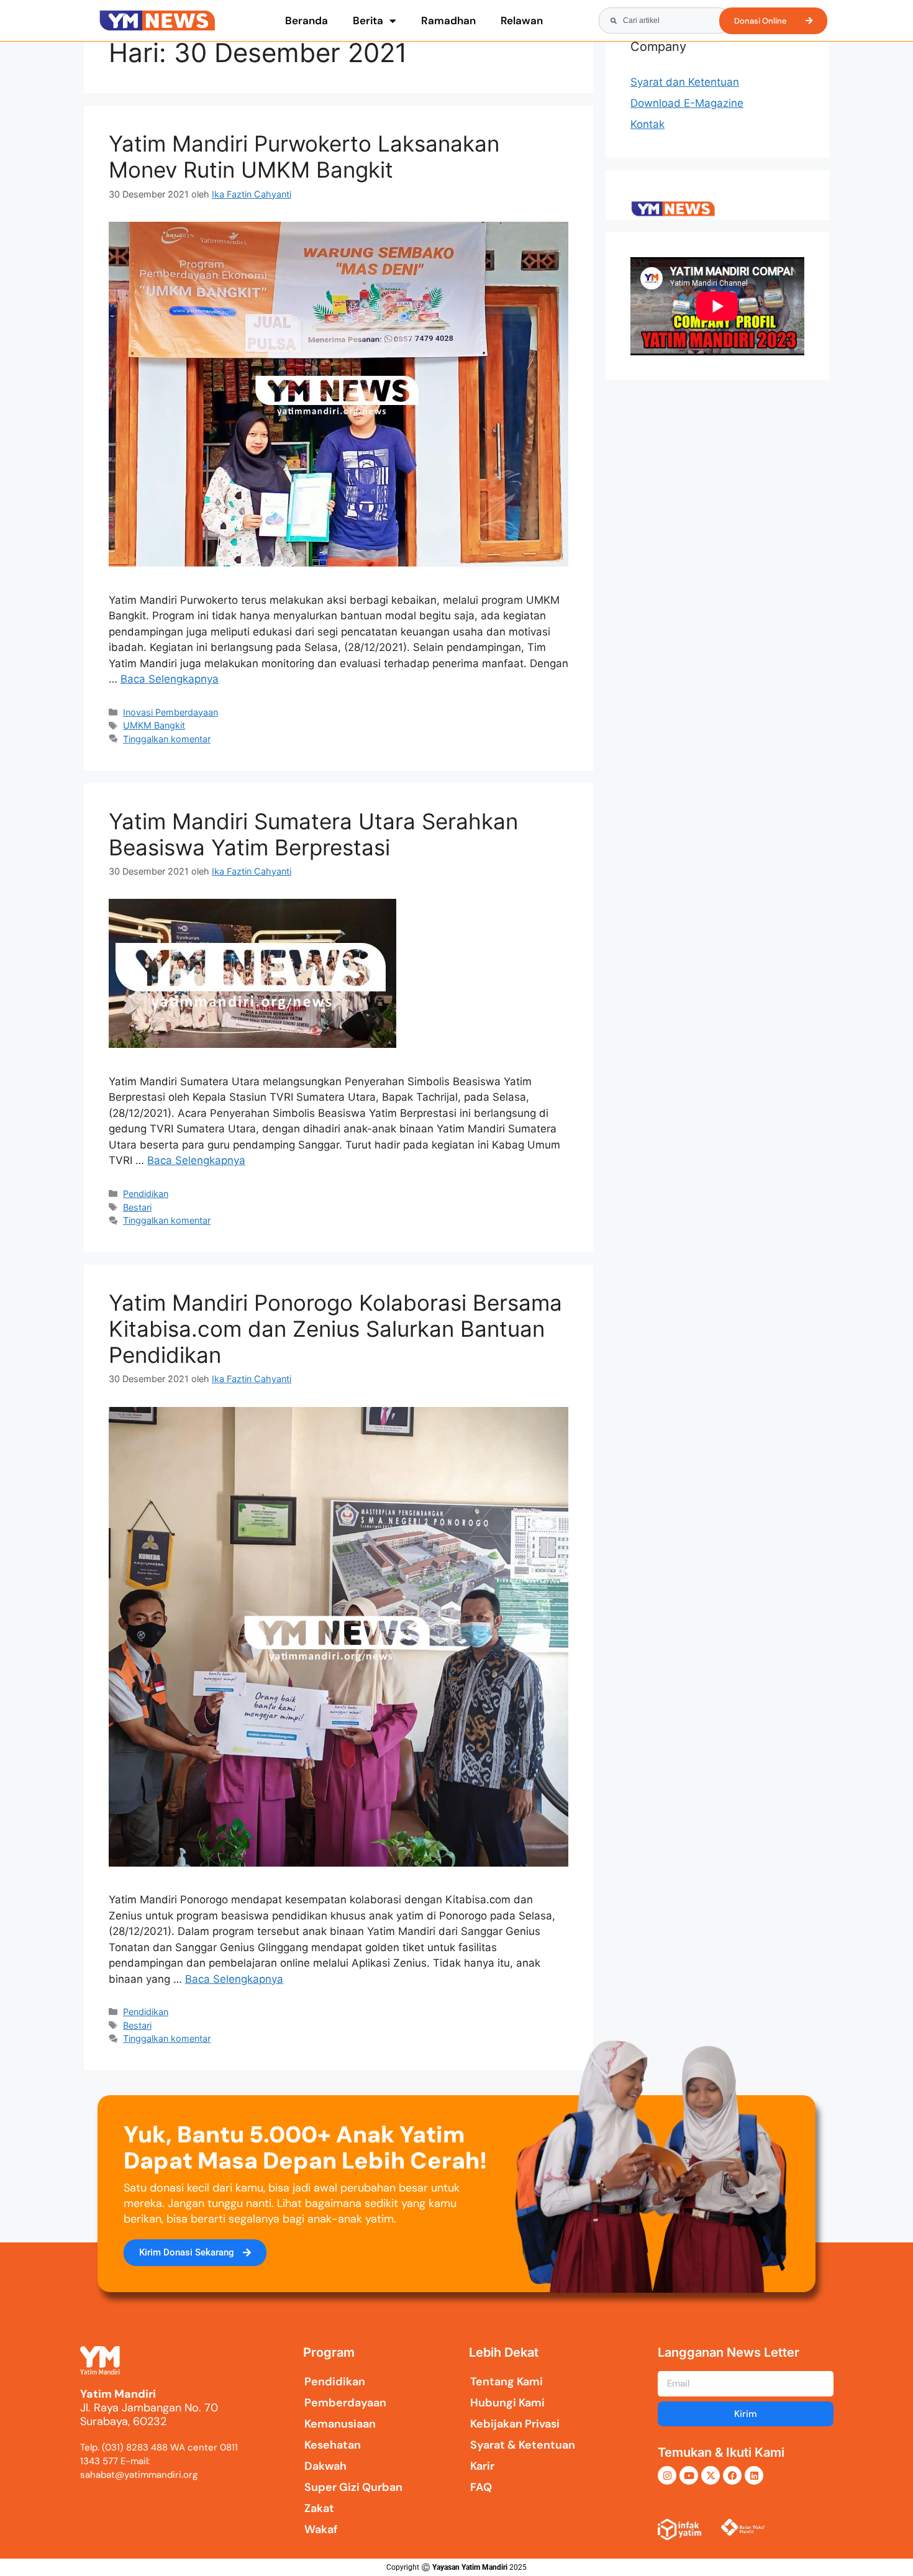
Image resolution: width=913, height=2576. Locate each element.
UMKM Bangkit (154, 725)
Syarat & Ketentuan (523, 2445)
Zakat (319, 2508)
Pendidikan (146, 1194)
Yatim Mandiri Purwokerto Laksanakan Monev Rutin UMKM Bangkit (304, 157)
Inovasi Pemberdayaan (170, 712)
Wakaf (321, 2529)
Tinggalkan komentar (167, 739)
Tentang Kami (506, 2382)
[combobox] (665, 20)
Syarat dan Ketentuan (685, 82)
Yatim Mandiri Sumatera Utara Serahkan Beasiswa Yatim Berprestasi (313, 834)
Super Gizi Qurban (353, 2487)
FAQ (481, 2487)
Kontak (647, 124)
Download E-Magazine (687, 103)
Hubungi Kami (507, 2403)
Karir (482, 2466)
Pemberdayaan (345, 2403)
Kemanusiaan (340, 2424)
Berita (368, 20)
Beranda (307, 20)
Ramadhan (448, 20)
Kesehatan (333, 2445)
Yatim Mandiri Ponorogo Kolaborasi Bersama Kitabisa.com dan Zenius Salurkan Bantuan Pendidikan (335, 1329)
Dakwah (325, 2466)
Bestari (137, 1207)
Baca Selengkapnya (170, 679)
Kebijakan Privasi (515, 2424)
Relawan (522, 20)
